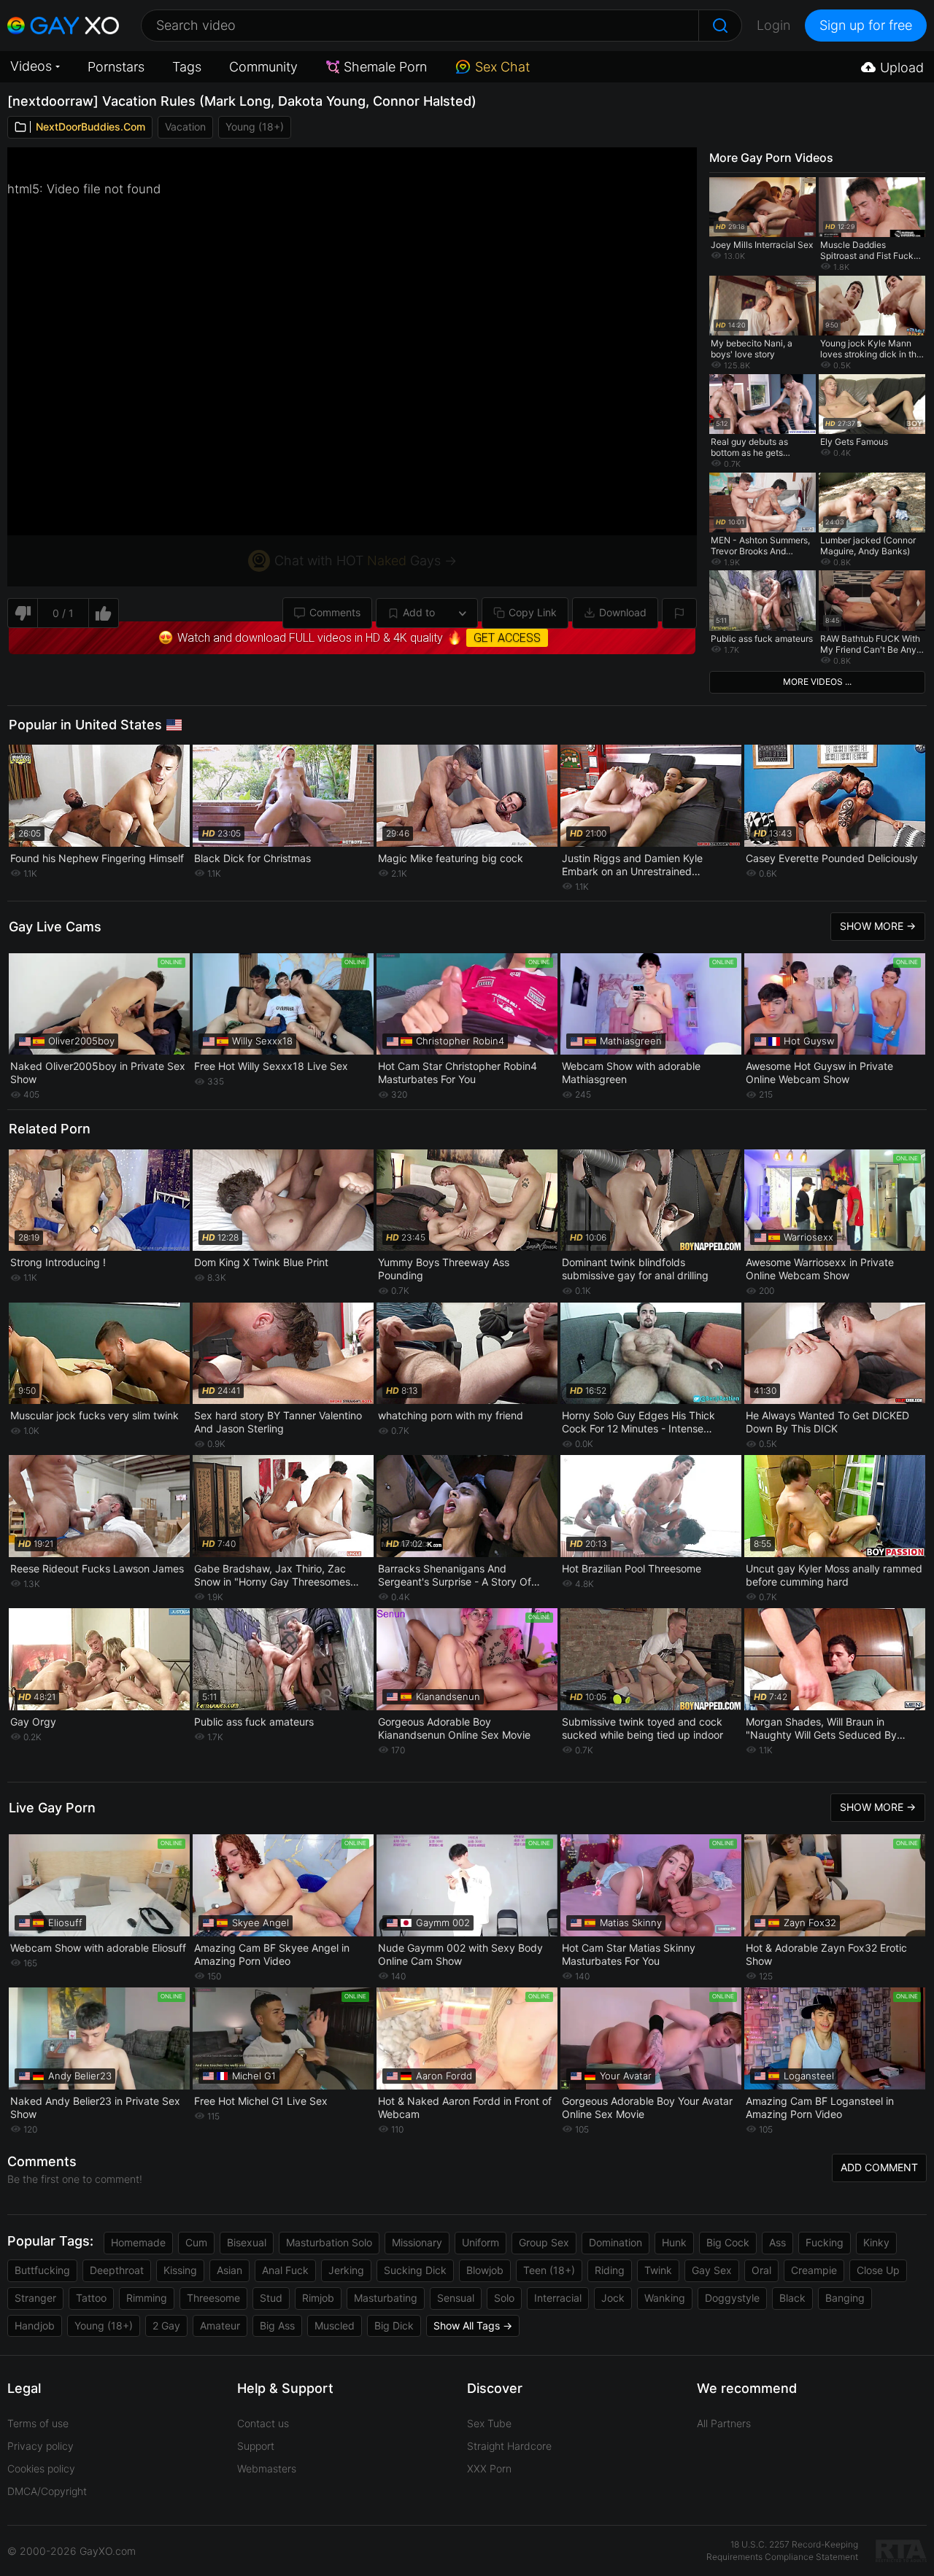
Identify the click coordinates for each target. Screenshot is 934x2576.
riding (610, 2270)
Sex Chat (502, 67)
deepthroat (117, 2270)
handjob (35, 2325)
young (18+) (255, 127)
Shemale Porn (385, 67)
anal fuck (285, 2270)
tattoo (91, 2298)
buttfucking (42, 2270)
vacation (185, 127)
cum (196, 2242)
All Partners (724, 2423)
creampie (814, 2270)
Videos (31, 66)
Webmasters (267, 2468)
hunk (674, 2242)
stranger (35, 2298)
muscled (335, 2325)
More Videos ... (817, 682)
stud (271, 2298)
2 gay (166, 2325)
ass (777, 2242)
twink (658, 2270)
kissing (180, 2270)
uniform (480, 2242)
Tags (187, 67)
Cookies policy (41, 2468)
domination (615, 2242)
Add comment (879, 2167)
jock (613, 2298)
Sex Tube (489, 2423)
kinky (876, 2242)
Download (623, 612)
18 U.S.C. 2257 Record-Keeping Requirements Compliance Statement (782, 2550)
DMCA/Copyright (47, 2491)
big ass (277, 2325)
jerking (346, 2270)
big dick (394, 2325)
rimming (147, 2298)
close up (878, 2270)
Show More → (878, 926)
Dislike (22, 613)
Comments (335, 612)
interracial (558, 2298)
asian (229, 2270)
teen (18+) (549, 2270)
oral (761, 2270)
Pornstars (116, 67)
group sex (544, 2242)
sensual (456, 2298)
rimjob (318, 2298)
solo (504, 2298)
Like (104, 613)
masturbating (386, 2298)
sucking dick (415, 2270)
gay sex (712, 2270)
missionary (417, 2242)
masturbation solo (329, 2242)
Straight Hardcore (509, 2446)
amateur (220, 2325)
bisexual (247, 2242)
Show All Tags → (473, 2325)
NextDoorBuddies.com (90, 127)
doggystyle (732, 2298)
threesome (213, 2298)
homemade (138, 2242)
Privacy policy (40, 2446)
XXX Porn (489, 2468)
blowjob (485, 2270)
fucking (825, 2242)
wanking (665, 2298)
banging (845, 2298)
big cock (728, 2242)
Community (263, 67)
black (792, 2298)
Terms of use (38, 2423)
